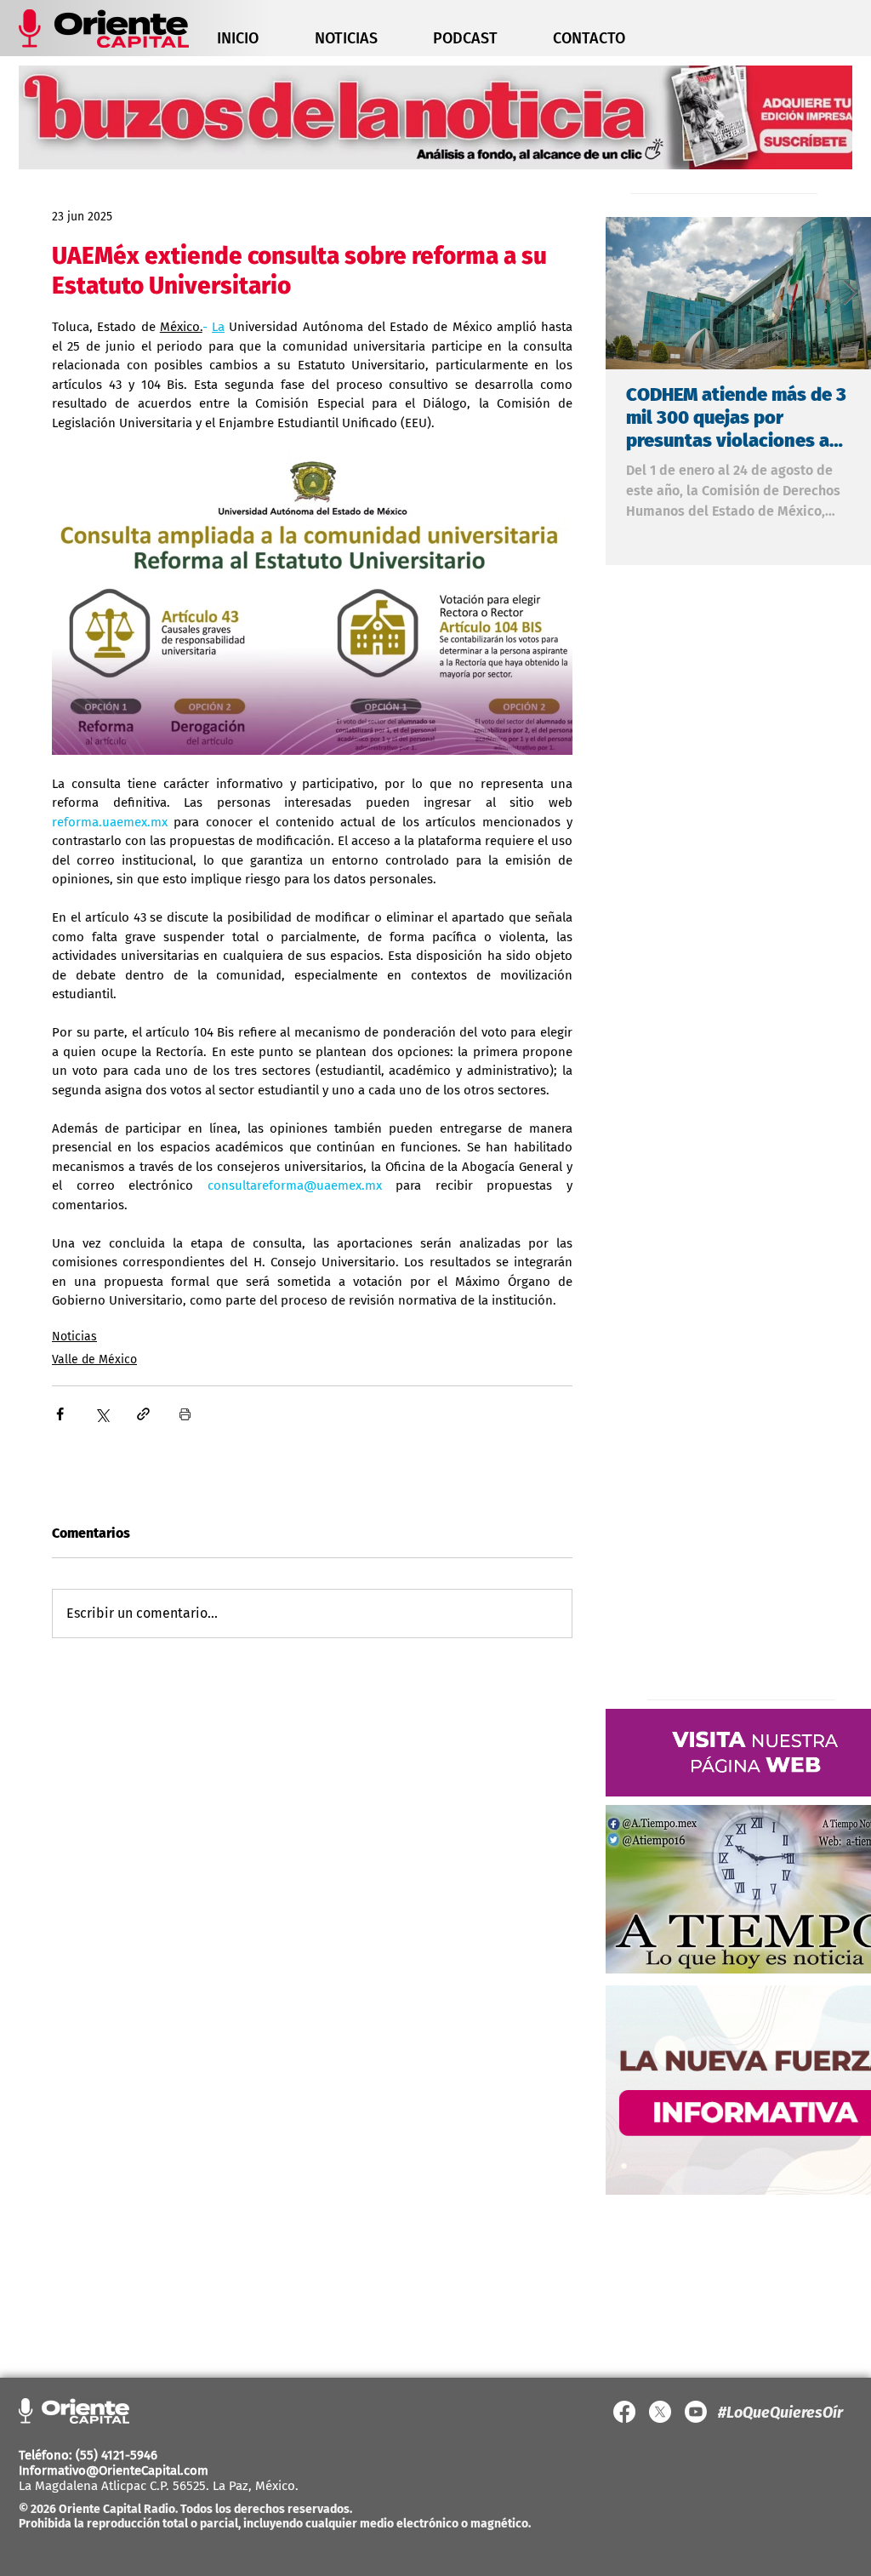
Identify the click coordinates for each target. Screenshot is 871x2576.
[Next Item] (850, 293)
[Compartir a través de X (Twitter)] (102, 1414)
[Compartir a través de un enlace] (143, 1414)
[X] (660, 2412)
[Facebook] (624, 2412)
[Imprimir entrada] (185, 1414)
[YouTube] (696, 2412)
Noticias (74, 1337)
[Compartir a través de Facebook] (60, 1414)
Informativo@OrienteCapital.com (114, 2470)
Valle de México (94, 1359)
